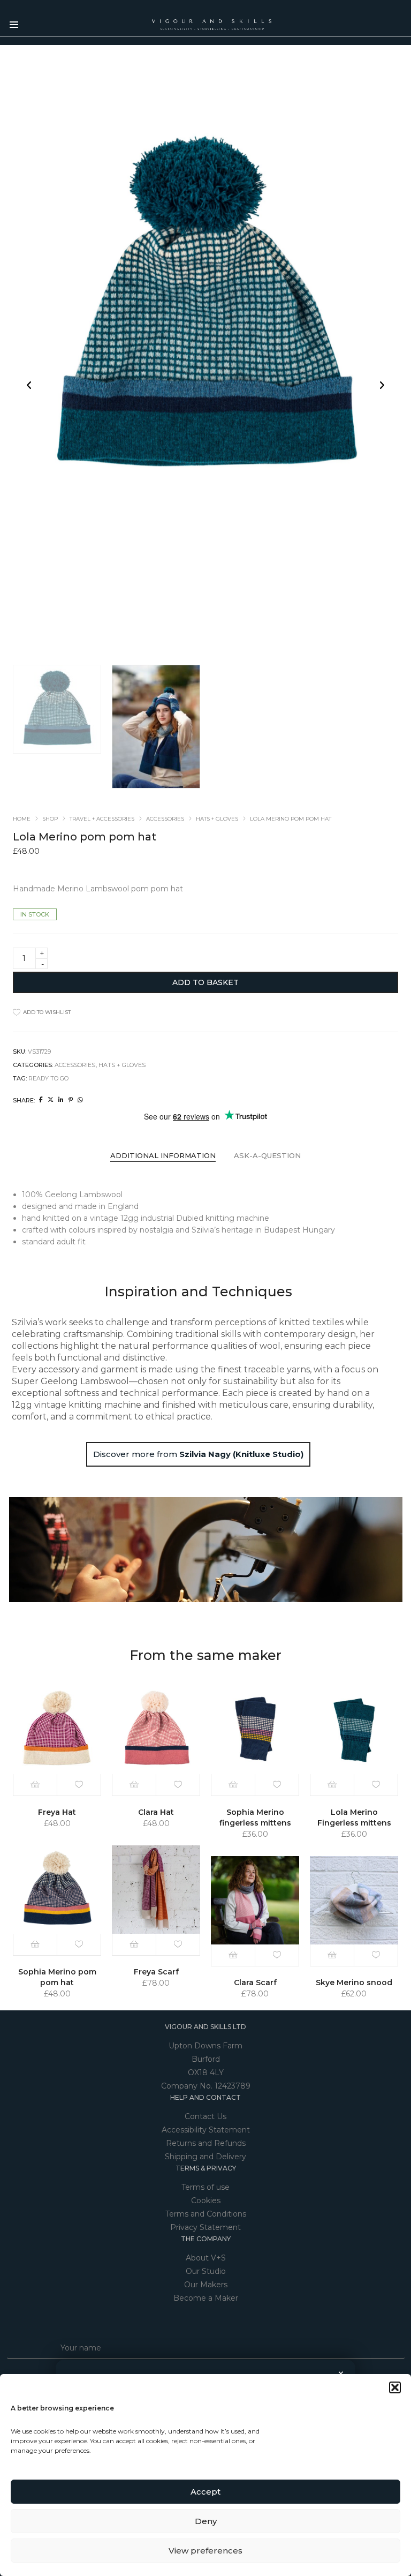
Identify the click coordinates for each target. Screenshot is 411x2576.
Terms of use (205, 2187)
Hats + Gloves (217, 819)
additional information (163, 1155)
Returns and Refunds (206, 2143)
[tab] (163, 1156)
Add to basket (205, 982)
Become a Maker (206, 2298)
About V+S (206, 2258)
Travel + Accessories (102, 819)
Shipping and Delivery (205, 2157)
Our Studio (206, 2271)
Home (22, 819)
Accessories (165, 819)
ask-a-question (267, 1155)
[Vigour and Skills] (212, 26)
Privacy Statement (205, 2227)
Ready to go (48, 1078)
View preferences (205, 2551)
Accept (205, 2492)
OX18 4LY (206, 2072)
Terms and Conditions (206, 2214)
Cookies (206, 2201)
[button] (395, 2387)
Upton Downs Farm (205, 2046)
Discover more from (198, 1454)
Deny (206, 2521)
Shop (50, 819)
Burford (206, 2059)
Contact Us (205, 2116)
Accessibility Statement (206, 2130)
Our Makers (206, 2285)
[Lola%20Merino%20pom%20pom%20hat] (41, 1100)
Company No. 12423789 (206, 2086)
